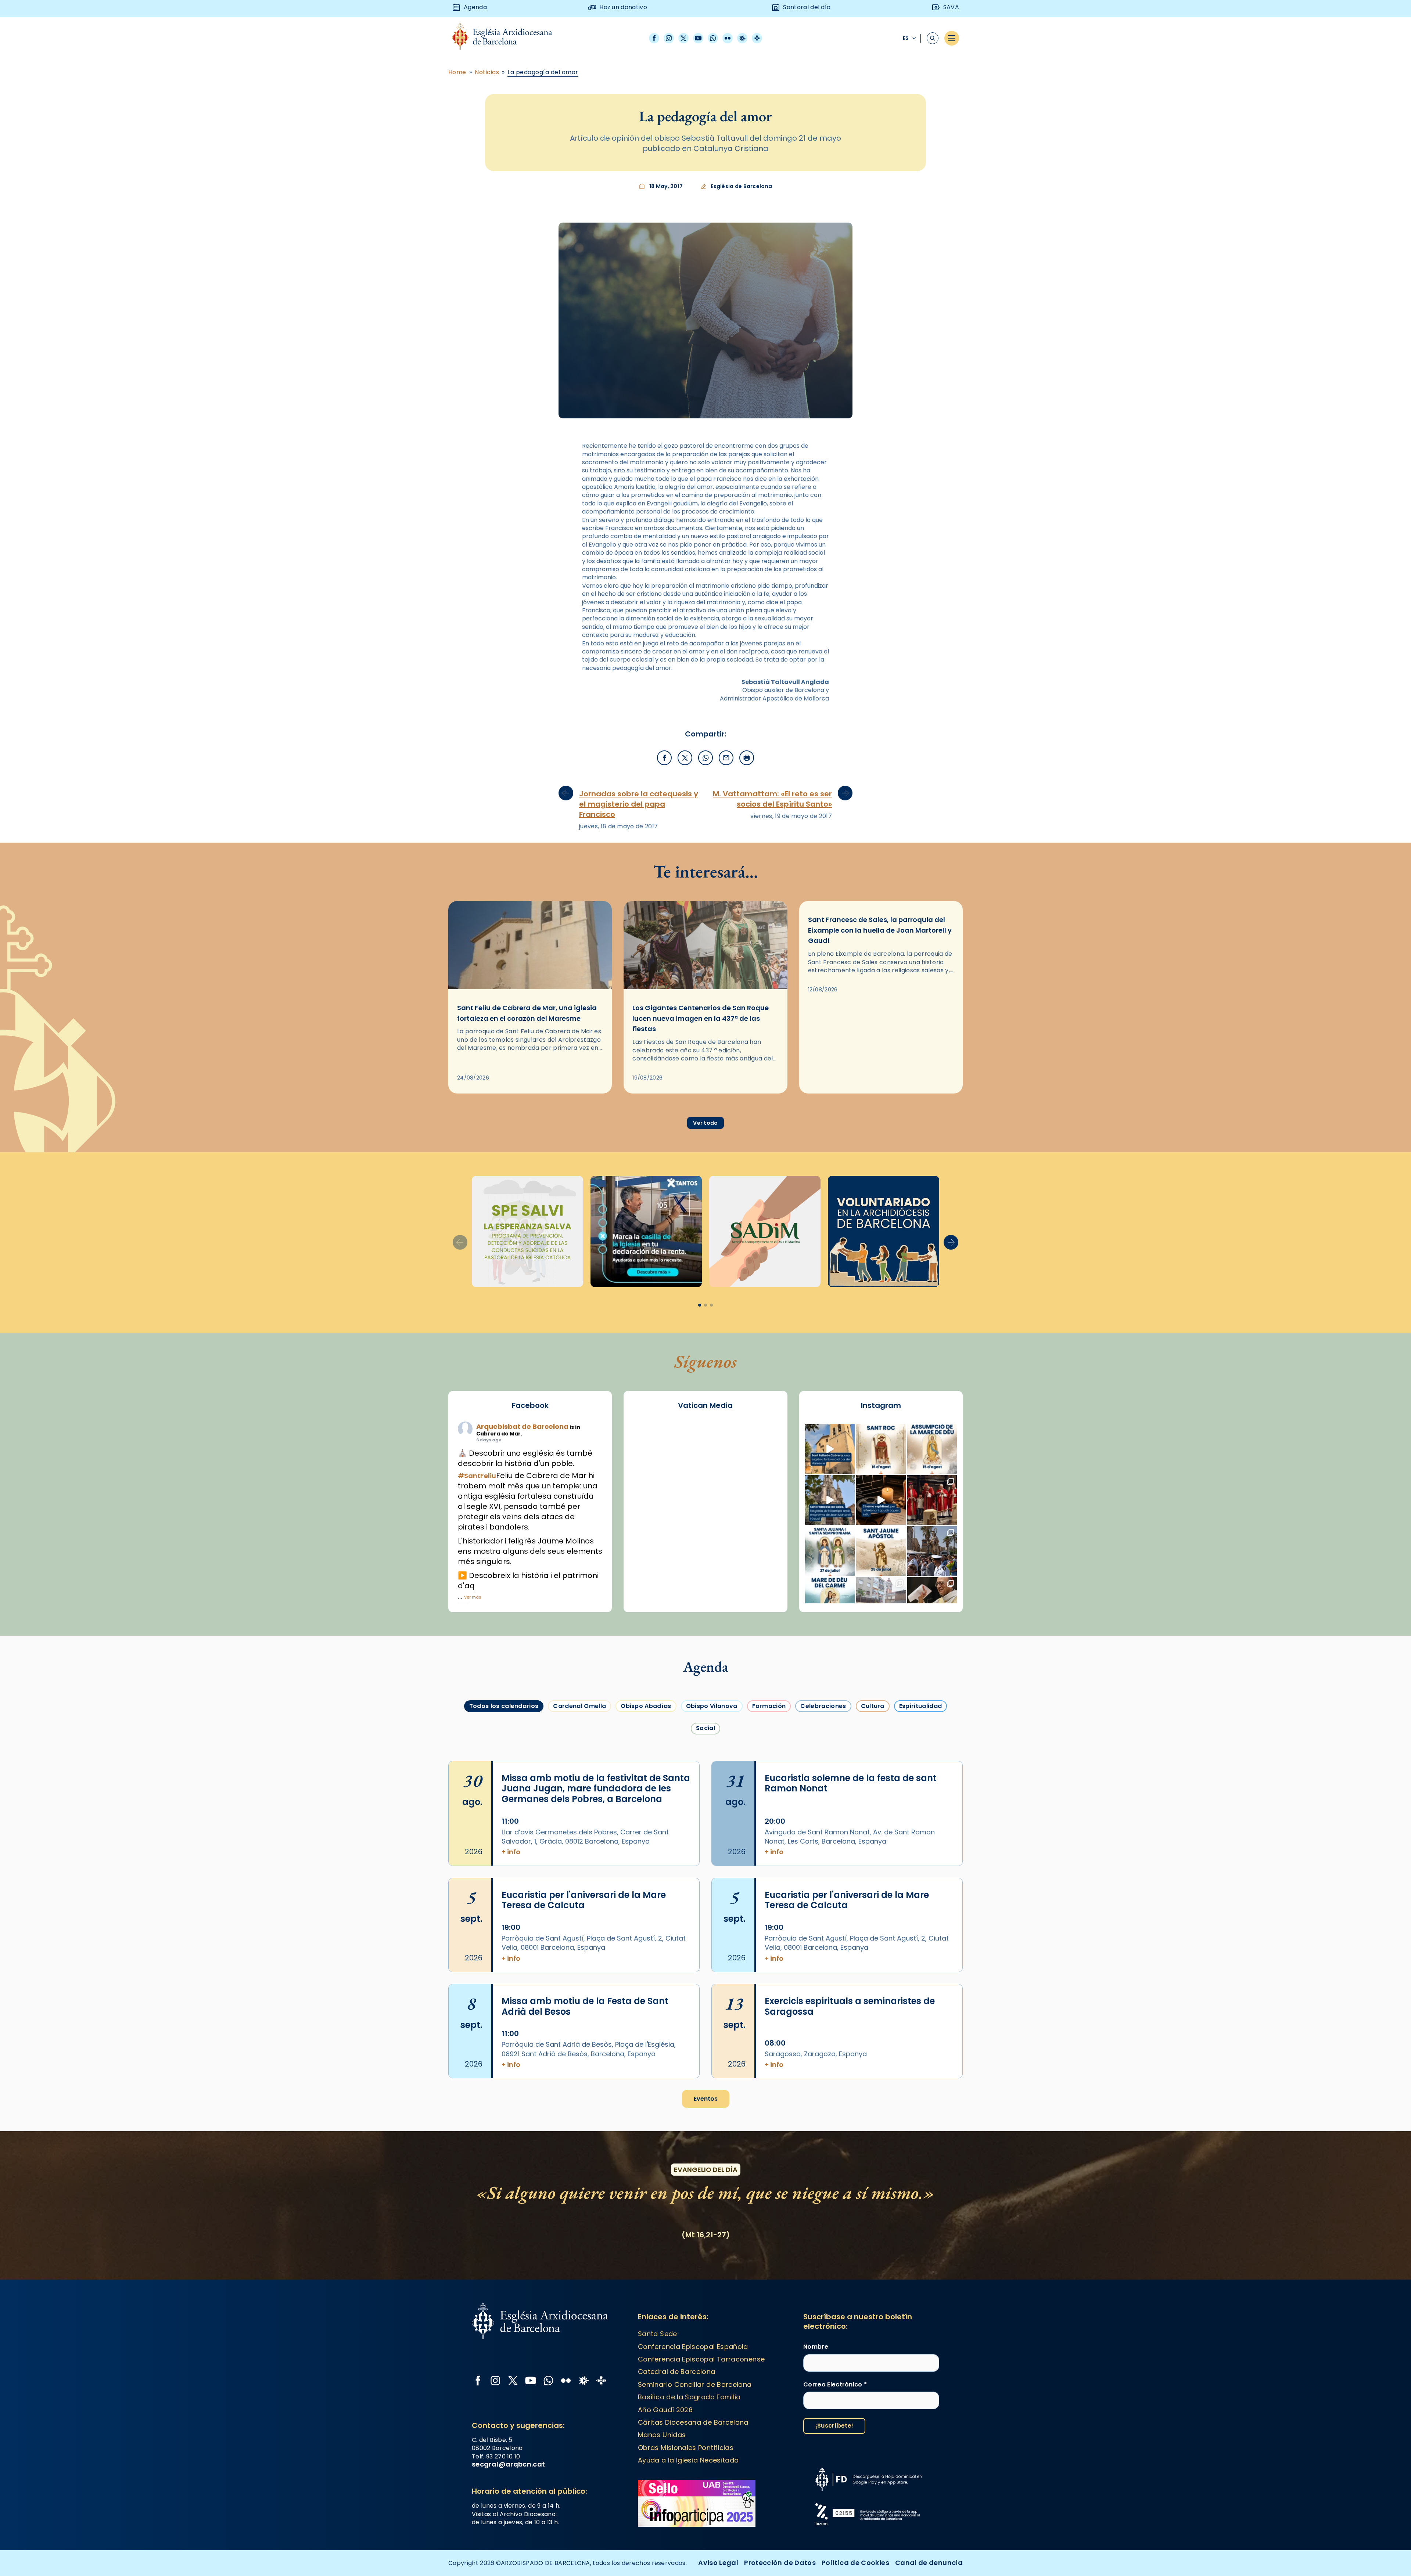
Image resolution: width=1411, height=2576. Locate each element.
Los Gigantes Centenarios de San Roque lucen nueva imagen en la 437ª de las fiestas (701, 1018)
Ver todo (705, 1123)
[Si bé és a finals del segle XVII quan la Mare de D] (830, 1602)
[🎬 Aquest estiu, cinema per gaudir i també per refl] (881, 1500)
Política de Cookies (855, 2563)
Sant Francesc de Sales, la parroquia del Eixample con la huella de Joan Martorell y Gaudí (880, 930)
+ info (511, 1852)
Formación (769, 1706)
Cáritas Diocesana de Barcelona (693, 2422)
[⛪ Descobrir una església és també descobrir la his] (830, 1449)
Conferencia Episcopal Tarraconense (701, 2359)
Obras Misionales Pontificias (686, 2448)
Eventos (706, 2099)
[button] (951, 1242)
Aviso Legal (718, 2563)
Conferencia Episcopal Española (693, 2347)
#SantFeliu (477, 1476)
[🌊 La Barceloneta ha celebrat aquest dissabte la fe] (932, 1551)
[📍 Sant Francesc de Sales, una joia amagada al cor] (830, 1500)
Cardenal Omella (579, 1706)
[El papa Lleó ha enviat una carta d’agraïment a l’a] (932, 1602)
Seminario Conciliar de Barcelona (695, 2384)
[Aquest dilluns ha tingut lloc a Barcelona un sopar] (881, 1602)
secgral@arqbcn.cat (508, 2464)
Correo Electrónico (835, 2385)
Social (705, 1728)
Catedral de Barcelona (677, 2372)
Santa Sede (658, 2334)
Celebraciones (823, 1706)
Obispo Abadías (646, 1706)
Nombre (816, 2347)
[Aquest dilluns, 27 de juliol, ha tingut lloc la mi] (932, 1500)
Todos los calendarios (504, 1706)
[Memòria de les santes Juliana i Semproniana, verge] (830, 1551)
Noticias (487, 72)
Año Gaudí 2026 (665, 2410)
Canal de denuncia (929, 2563)
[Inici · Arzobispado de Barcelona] (508, 38)
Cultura (873, 1706)
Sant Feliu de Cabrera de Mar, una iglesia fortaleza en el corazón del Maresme (527, 1013)
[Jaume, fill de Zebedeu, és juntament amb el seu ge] (881, 1551)
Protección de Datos (780, 2563)
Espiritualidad (920, 1706)
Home (457, 72)
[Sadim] (527, 1231)
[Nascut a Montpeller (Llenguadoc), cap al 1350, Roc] (881, 1449)
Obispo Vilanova (712, 1706)
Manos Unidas (662, 2435)
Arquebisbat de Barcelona (522, 1426)
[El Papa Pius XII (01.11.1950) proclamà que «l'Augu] (932, 1449)
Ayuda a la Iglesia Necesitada (688, 2460)
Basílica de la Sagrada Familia (689, 2397)
